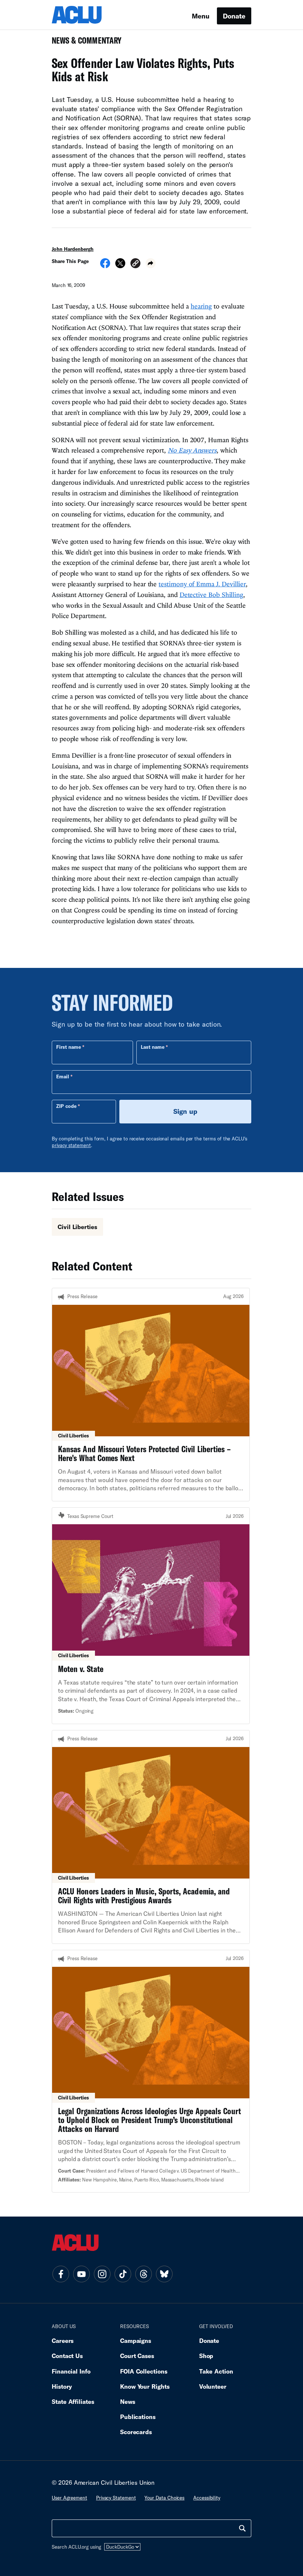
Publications (138, 2417)
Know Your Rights (145, 2386)
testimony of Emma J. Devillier (202, 584)
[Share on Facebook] (105, 266)
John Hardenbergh (73, 249)
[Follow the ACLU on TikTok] (123, 2274)
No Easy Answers (192, 450)
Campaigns (136, 2340)
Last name (153, 1047)
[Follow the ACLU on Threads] (143, 2274)
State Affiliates (73, 2401)
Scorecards (136, 2432)
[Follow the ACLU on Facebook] (61, 2274)
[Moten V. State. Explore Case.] (151, 1615)
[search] (242, 2528)
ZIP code (66, 1106)
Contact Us (67, 2356)
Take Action (216, 2371)
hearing (201, 306)
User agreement (69, 2498)
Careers (63, 2340)
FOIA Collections (144, 2371)
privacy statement (71, 1145)
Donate (234, 16)
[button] (135, 264)
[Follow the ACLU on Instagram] (102, 2274)
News (128, 2401)
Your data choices (164, 2498)
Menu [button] (201, 16)
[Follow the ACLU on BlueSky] (164, 2274)
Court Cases (137, 2356)
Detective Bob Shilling (211, 595)
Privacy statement (116, 2498)
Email (63, 1077)
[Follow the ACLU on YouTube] (81, 2274)
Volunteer (213, 2386)
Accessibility (207, 2498)
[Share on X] (120, 266)
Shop (206, 2356)
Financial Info (71, 2371)
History (62, 2386)
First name (69, 1047)
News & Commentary (84, 43)
